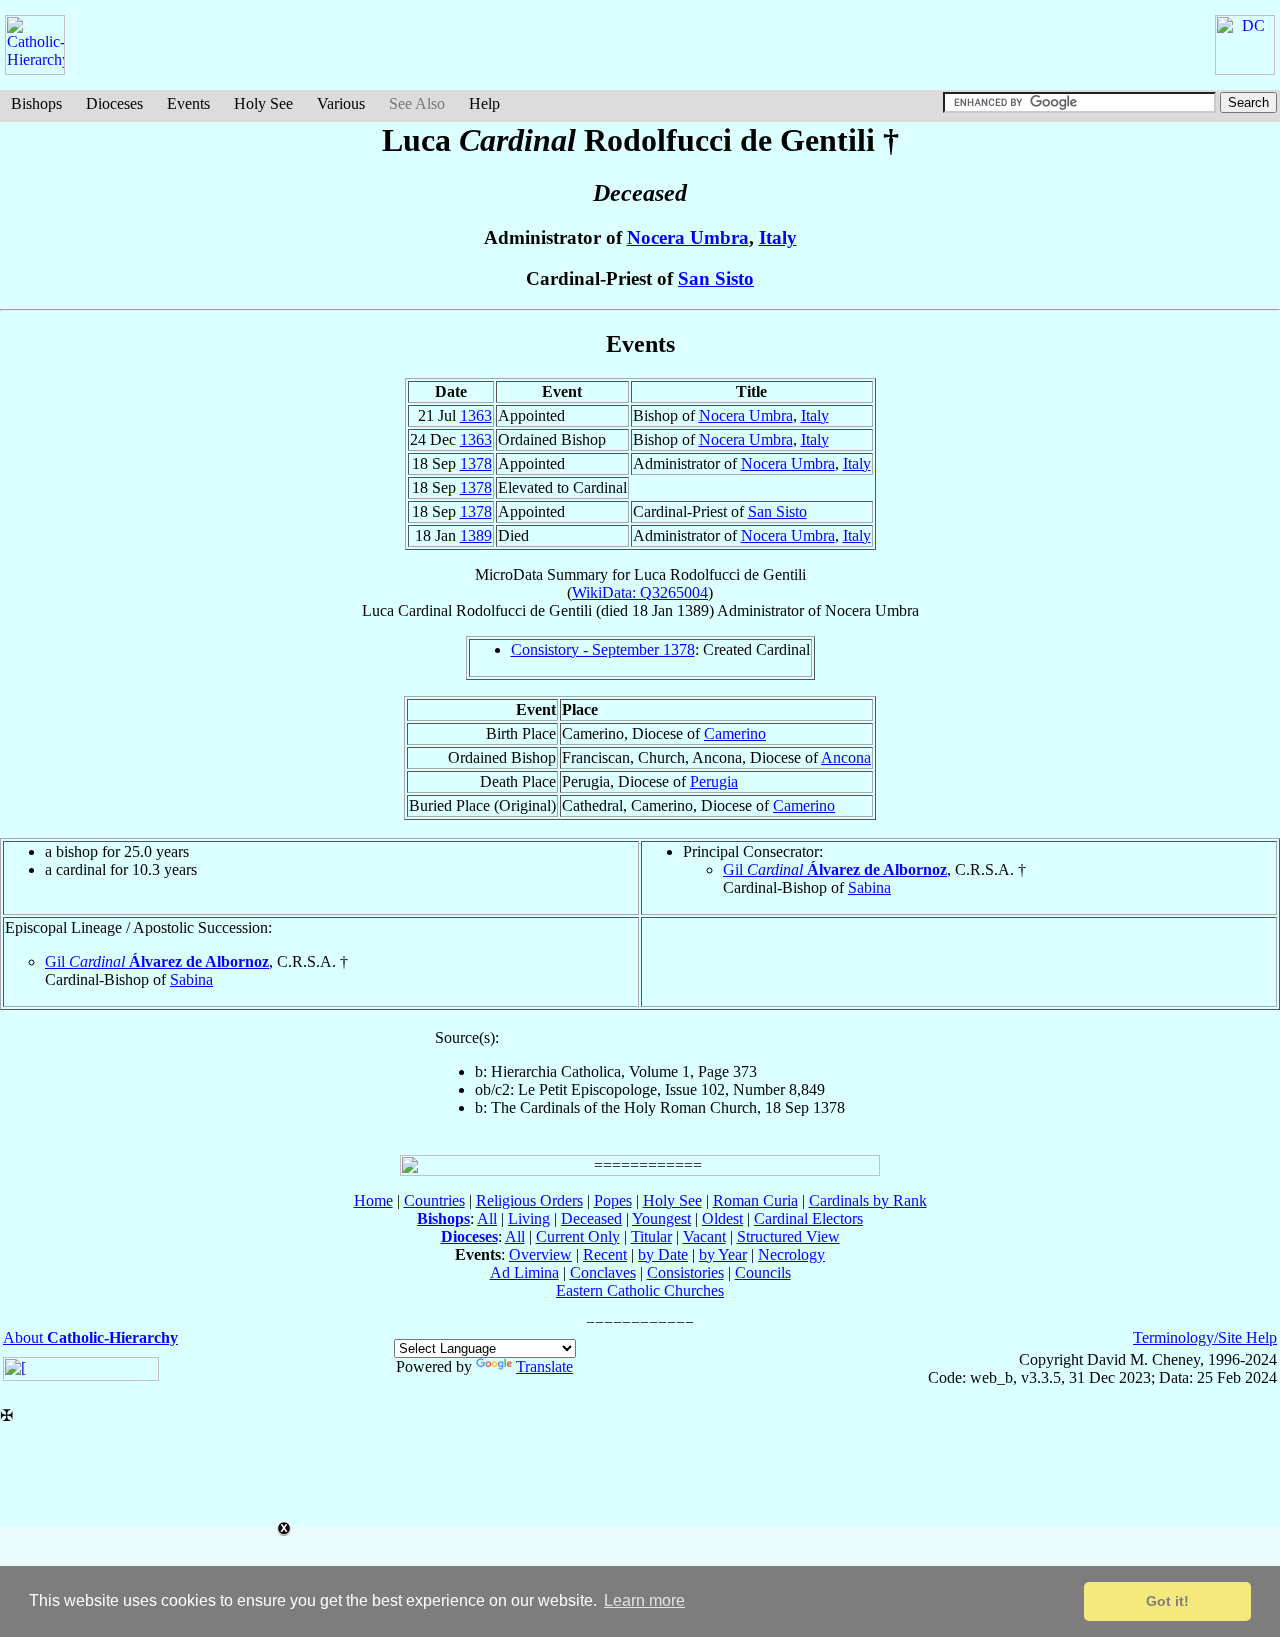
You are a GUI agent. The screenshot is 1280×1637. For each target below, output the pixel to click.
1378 (476, 463)
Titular (651, 1236)
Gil (835, 869)
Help (484, 103)
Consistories (685, 1272)
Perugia (714, 781)
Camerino (735, 733)
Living (529, 1218)
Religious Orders (529, 1200)
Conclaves (603, 1272)
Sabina (869, 887)
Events (188, 103)
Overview (540, 1254)
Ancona (846, 757)
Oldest (722, 1218)
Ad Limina (524, 1272)
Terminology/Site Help (1205, 1337)
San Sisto (716, 278)
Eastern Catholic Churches (640, 1290)
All (487, 1218)
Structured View (788, 1236)
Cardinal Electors (808, 1218)
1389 (476, 535)
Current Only (578, 1236)
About (90, 1337)
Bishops (36, 103)
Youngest (661, 1218)
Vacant (704, 1236)
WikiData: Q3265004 (640, 592)
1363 (476, 415)
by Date (663, 1254)
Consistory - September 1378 (603, 649)
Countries (434, 1200)
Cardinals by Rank (868, 1200)
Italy (778, 237)
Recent (605, 1254)
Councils (763, 1272)
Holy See (263, 103)
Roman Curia (755, 1200)
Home (373, 1200)
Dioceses (114, 103)
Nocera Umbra (688, 237)
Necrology (791, 1254)
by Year (723, 1254)
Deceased (591, 1218)
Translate (544, 1366)
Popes (613, 1200)
